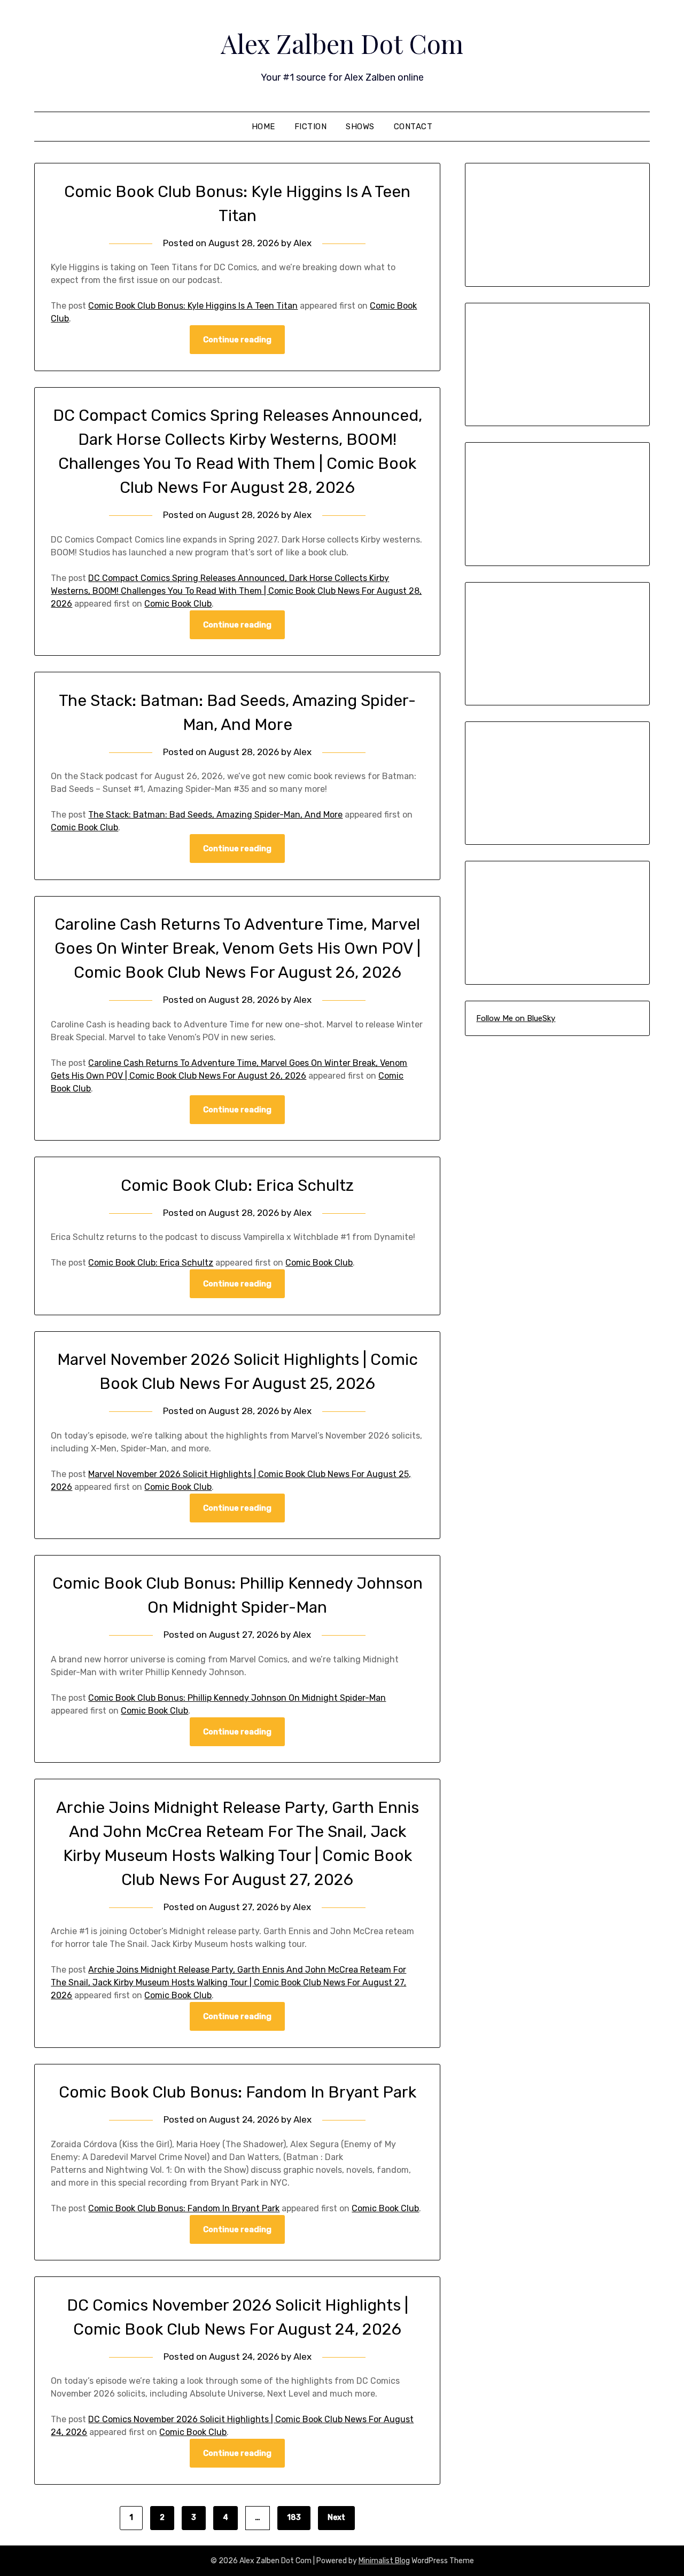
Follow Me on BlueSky (516, 1018)
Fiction (311, 127)
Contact (413, 127)
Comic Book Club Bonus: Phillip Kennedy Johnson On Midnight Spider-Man (237, 1698)
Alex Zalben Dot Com (342, 43)
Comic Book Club (178, 604)
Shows (360, 127)
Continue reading (237, 340)
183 (294, 2518)
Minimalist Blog (384, 2561)
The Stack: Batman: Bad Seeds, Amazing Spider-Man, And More (215, 815)
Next (336, 2518)
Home (263, 127)
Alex (302, 243)
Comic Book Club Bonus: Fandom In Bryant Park (238, 2092)
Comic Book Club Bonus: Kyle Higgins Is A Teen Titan (193, 306)
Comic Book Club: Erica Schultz (237, 1185)
